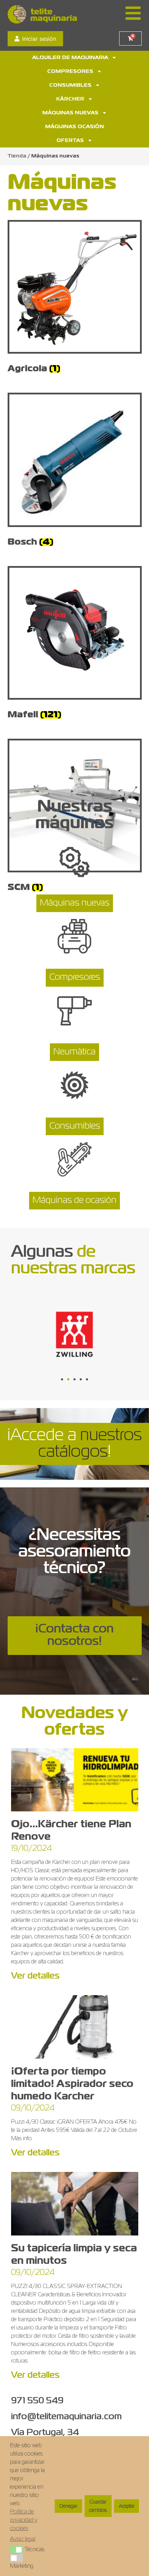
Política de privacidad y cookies (24, 2520)
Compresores (70, 71)
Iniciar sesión (39, 39)
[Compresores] (74, 939)
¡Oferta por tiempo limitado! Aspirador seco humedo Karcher (72, 2084)
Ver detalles (35, 1976)
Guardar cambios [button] (98, 2506)
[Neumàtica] (74, 1013)
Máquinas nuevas (70, 113)
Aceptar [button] (127, 2506)
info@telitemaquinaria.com (66, 2417)
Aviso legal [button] (23, 2539)
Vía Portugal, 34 (45, 2433)
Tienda (17, 156)
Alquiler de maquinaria (70, 58)
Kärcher (70, 99)
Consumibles (70, 85)
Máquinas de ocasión (74, 1200)
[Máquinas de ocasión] (74, 1162)
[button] (62, 1379)
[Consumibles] (74, 1088)
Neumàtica (74, 1052)
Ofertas (70, 141)
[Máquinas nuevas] (74, 864)
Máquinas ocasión (74, 127)
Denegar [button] (68, 2506)
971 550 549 (37, 2401)
